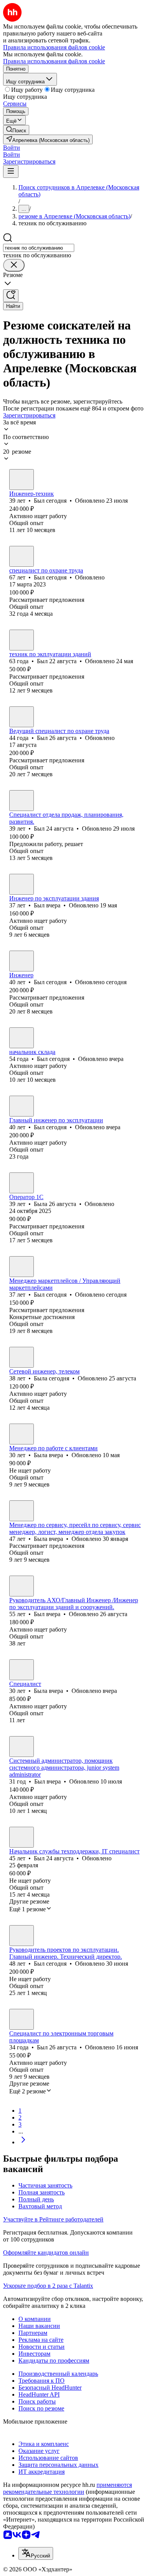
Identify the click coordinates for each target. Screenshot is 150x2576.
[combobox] (39, 248)
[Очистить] (14, 265)
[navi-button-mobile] (11, 171)
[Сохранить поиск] (11, 296)
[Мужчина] (22, 480)
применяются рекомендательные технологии (67, 2488)
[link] (16, 130)
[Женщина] (22, 1183)
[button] (12, 148)
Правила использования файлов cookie (54, 61)
